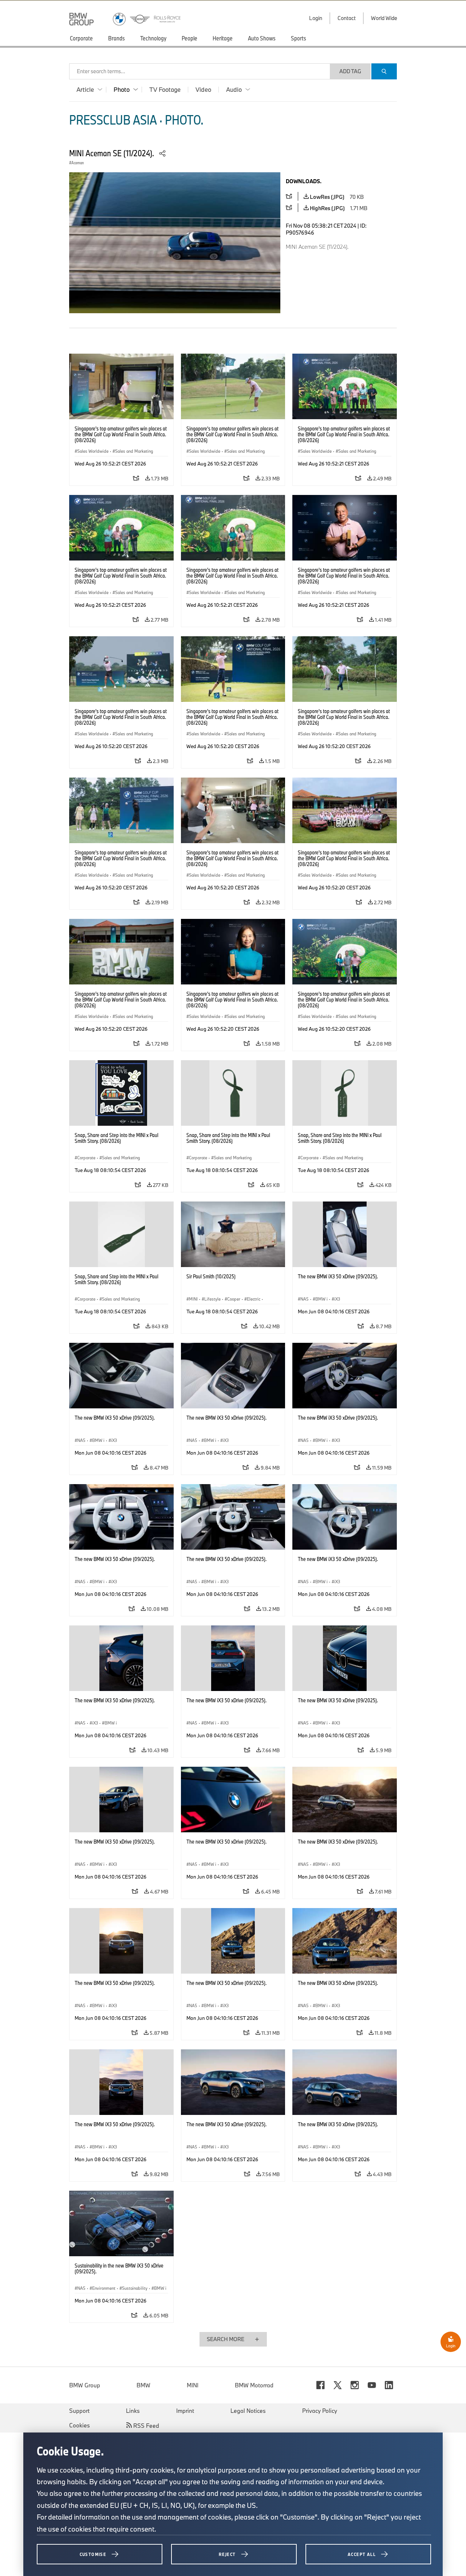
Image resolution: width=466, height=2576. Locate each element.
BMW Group (85, 2385)
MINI (193, 2385)
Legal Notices (248, 2411)
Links (133, 2411)
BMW (143, 2385)
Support (79, 2411)
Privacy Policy (320, 2411)
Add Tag (350, 71)
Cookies (80, 2425)
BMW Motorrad (254, 2385)
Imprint (185, 2411)
